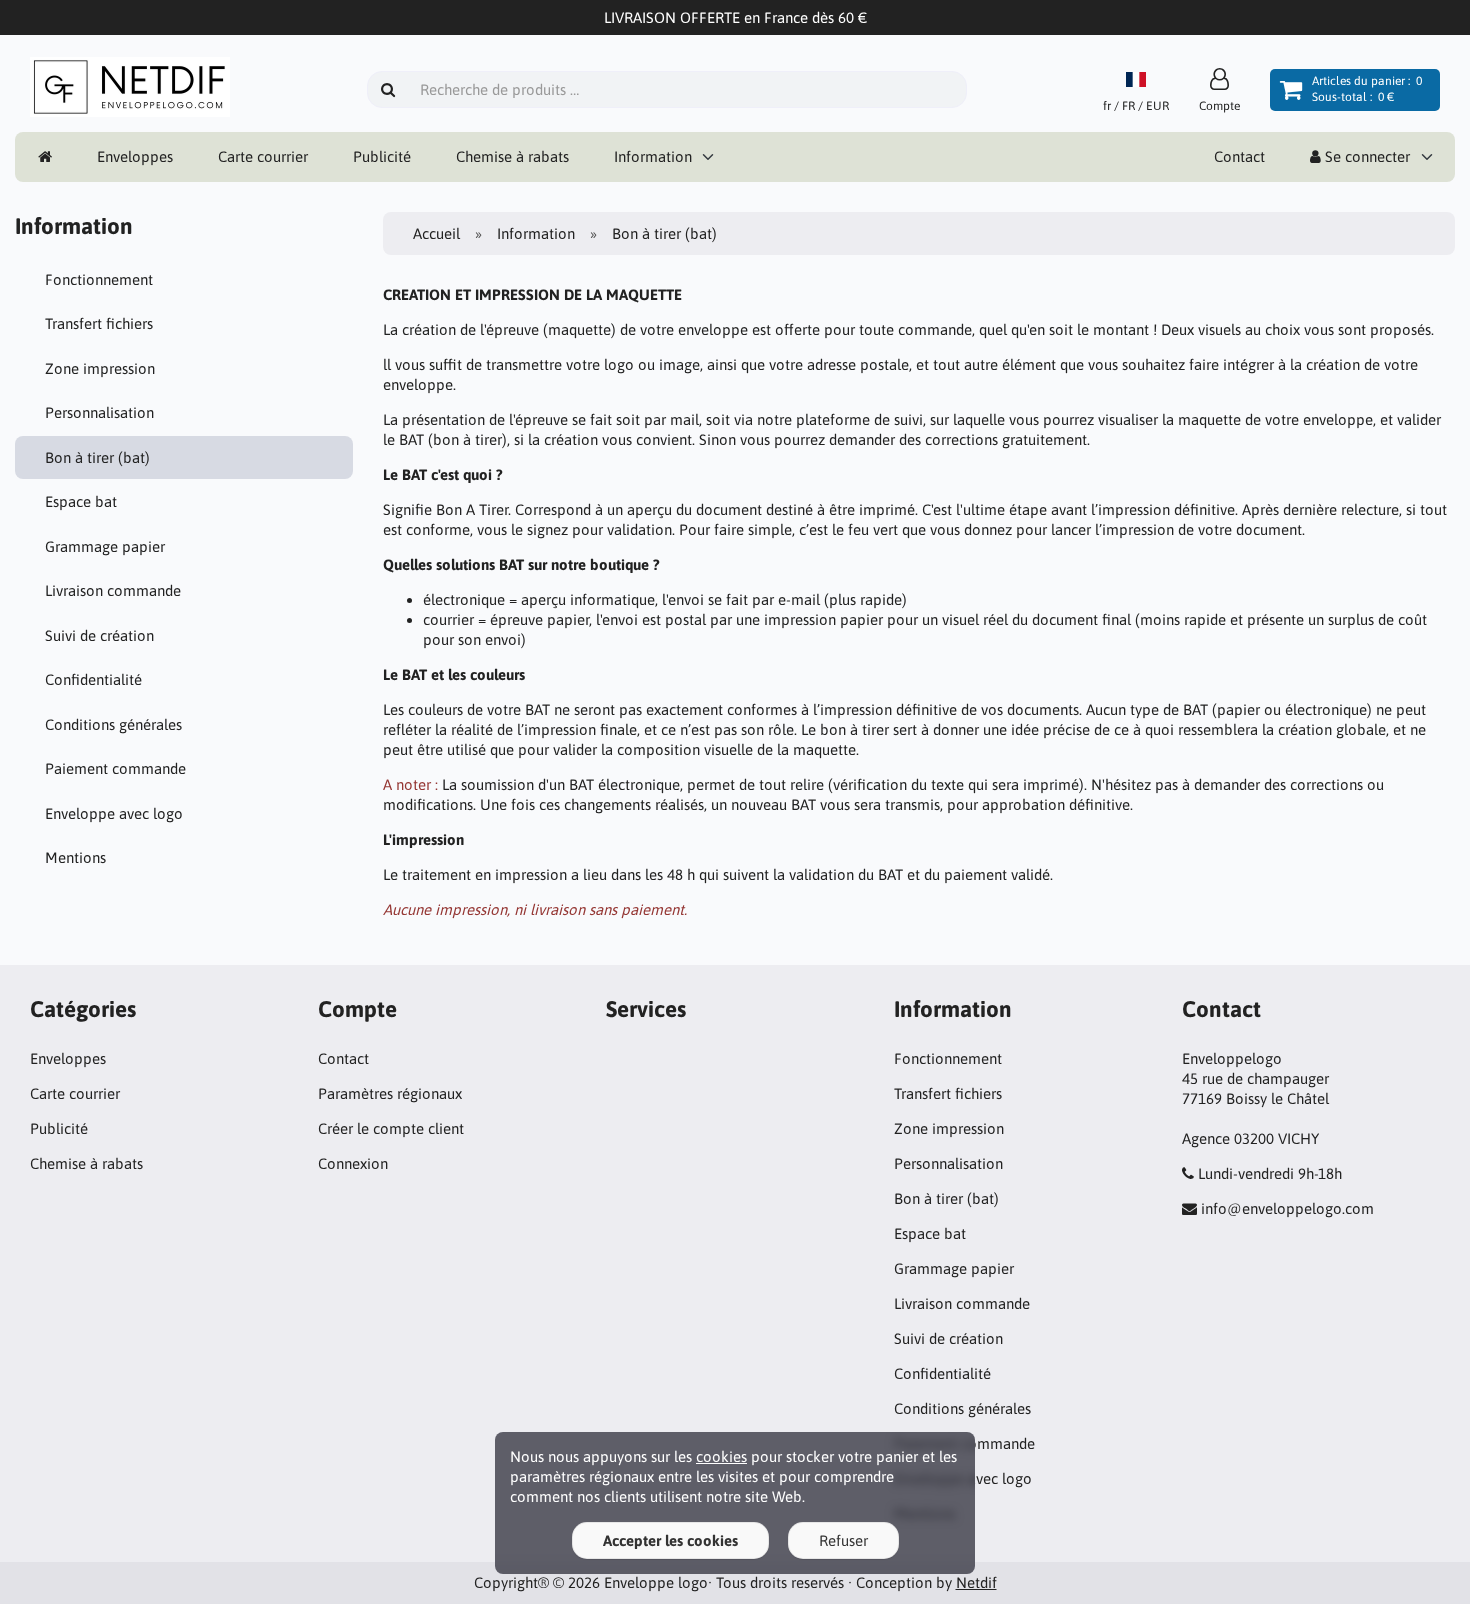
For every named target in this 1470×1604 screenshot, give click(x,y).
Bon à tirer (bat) (97, 457)
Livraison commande (113, 590)
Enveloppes (135, 156)
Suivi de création (99, 635)
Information (653, 156)
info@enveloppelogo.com (1287, 1208)
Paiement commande (115, 768)
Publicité (382, 156)
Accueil (436, 233)
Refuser (843, 1540)
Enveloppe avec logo (114, 813)
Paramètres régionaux (390, 1093)
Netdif (976, 1582)
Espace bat (81, 501)
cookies (721, 1456)
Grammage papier (105, 546)
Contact (1239, 156)
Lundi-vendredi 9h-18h (1270, 1173)
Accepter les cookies (670, 1540)
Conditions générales (113, 724)
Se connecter (1365, 156)
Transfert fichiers (99, 323)
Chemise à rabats (512, 156)
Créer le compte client (391, 1128)
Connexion (353, 1163)
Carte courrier (263, 156)
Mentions (75, 857)
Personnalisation (99, 412)
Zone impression (100, 368)
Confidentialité (93, 679)
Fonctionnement (99, 279)
